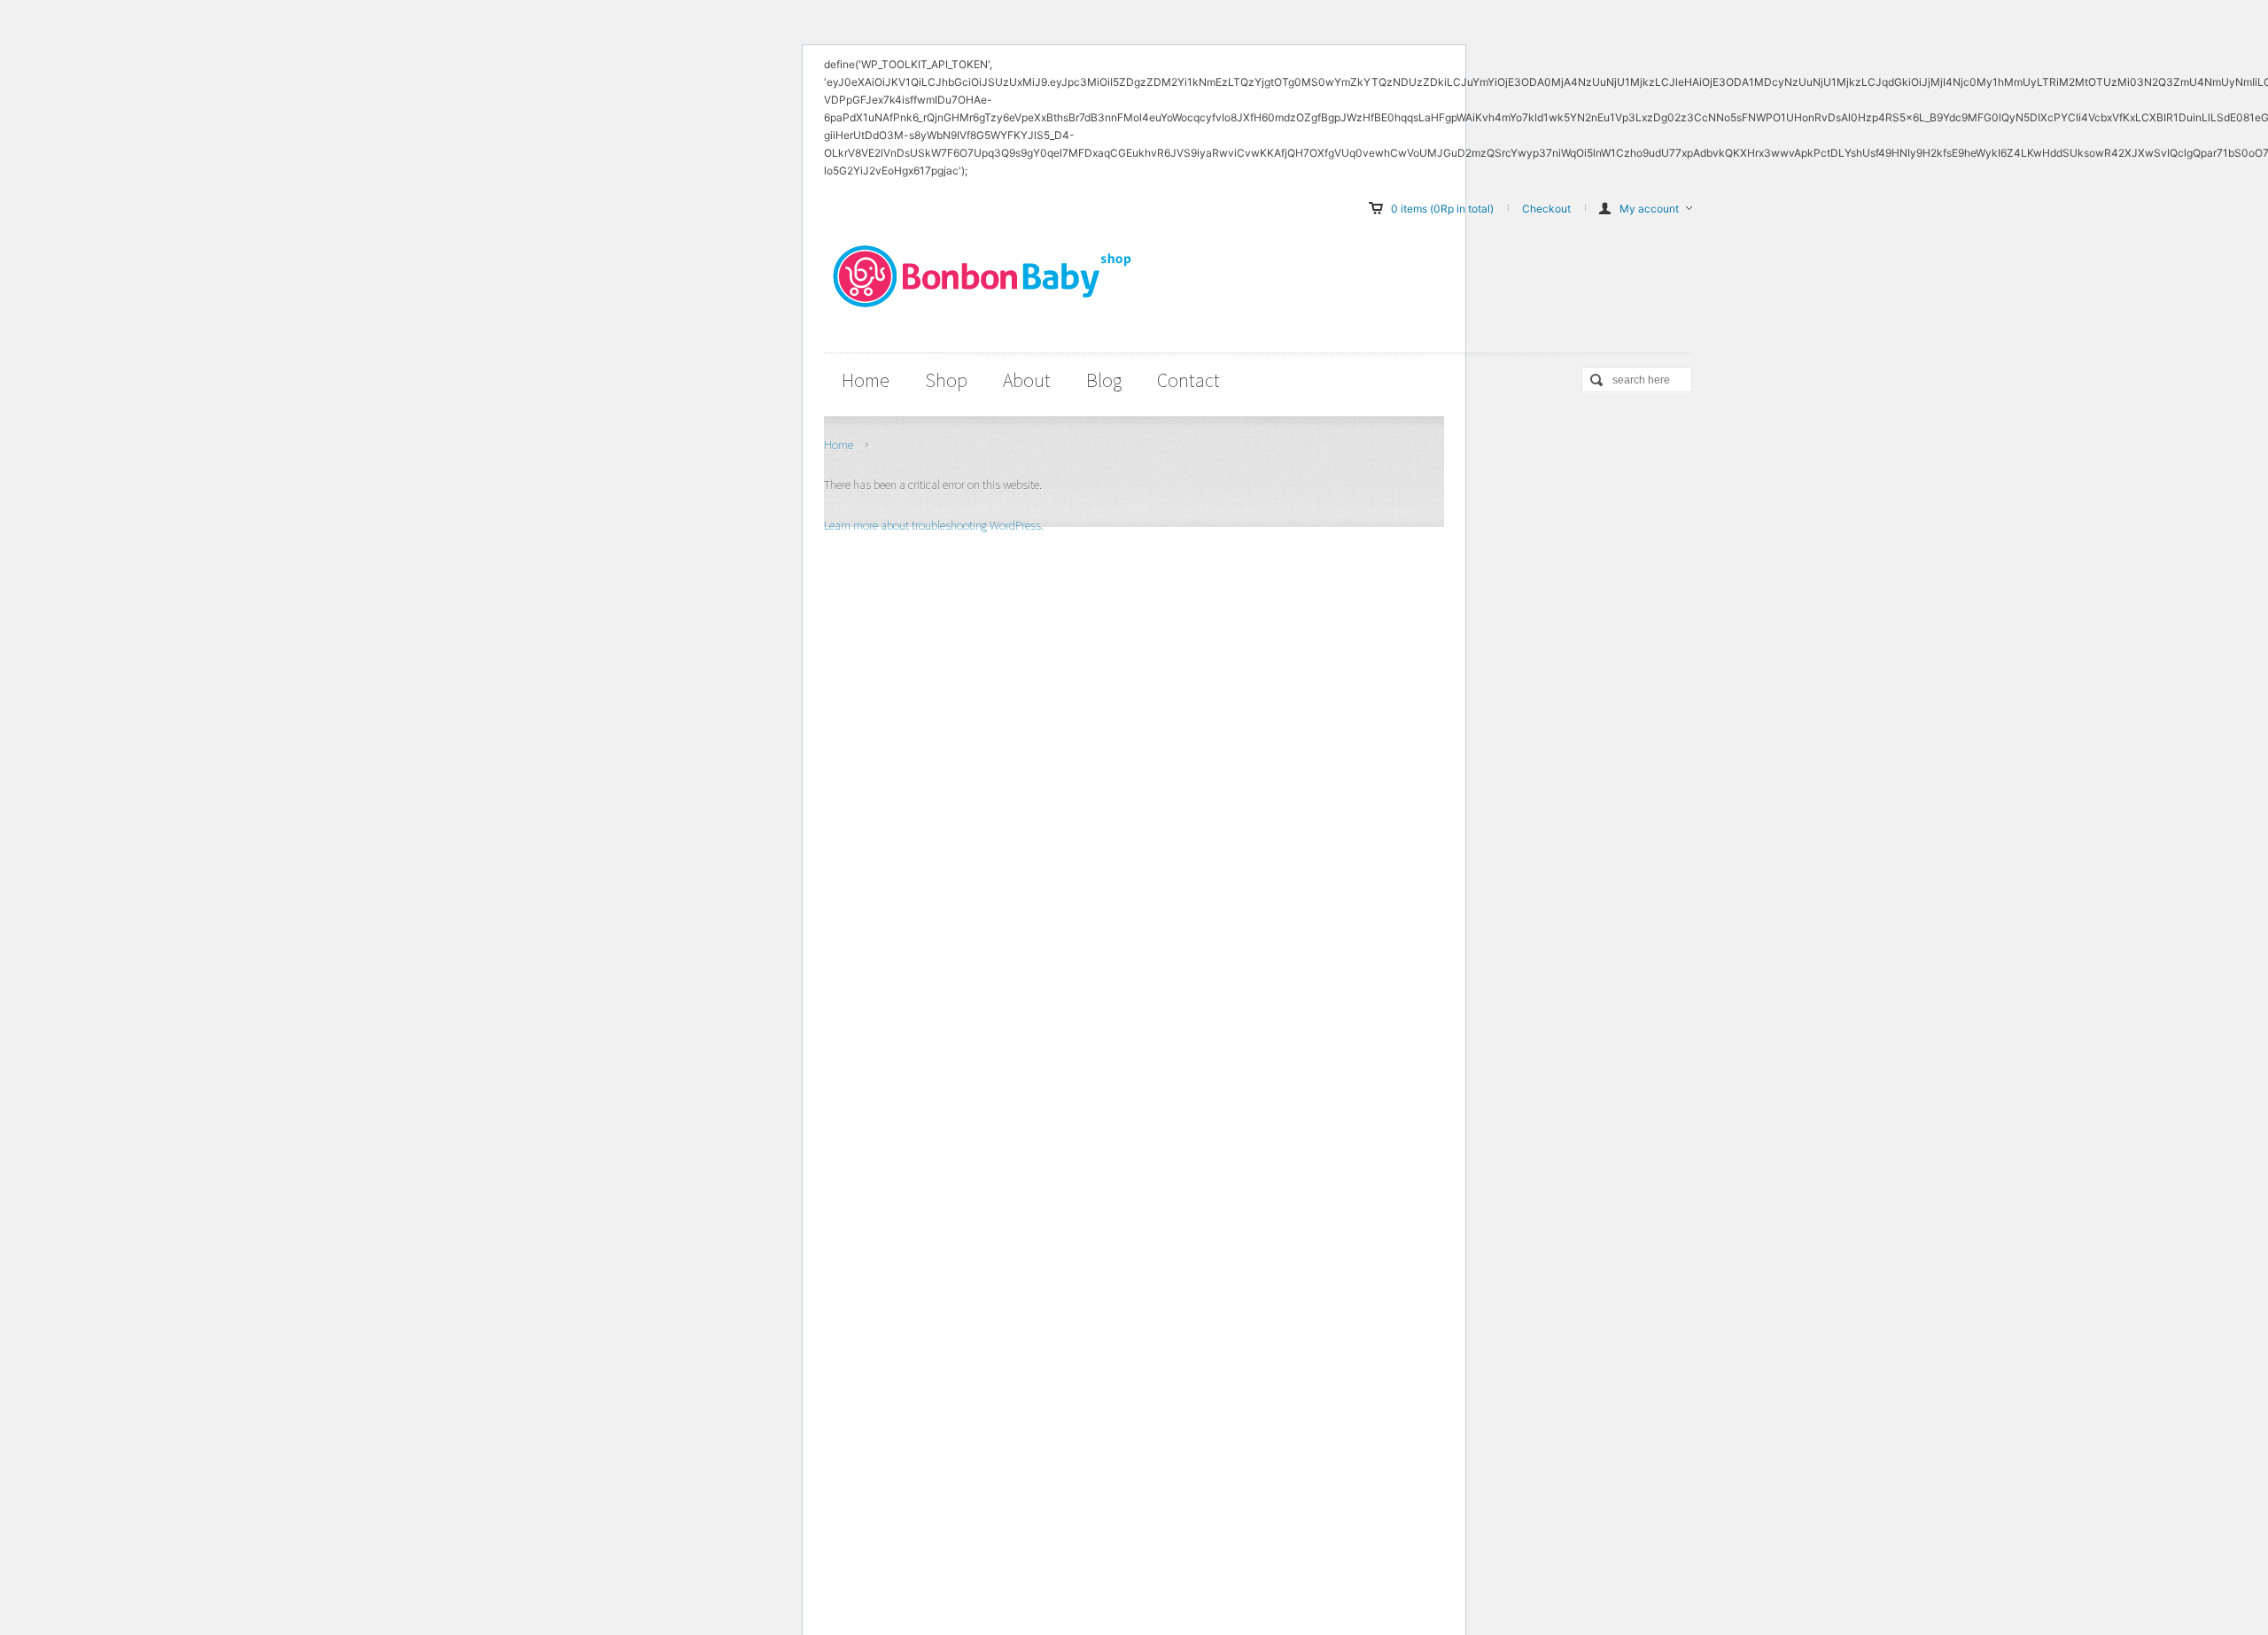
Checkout (1546, 209)
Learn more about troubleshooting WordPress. (934, 525)
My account (1649, 209)
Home (839, 445)
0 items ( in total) (1442, 209)
